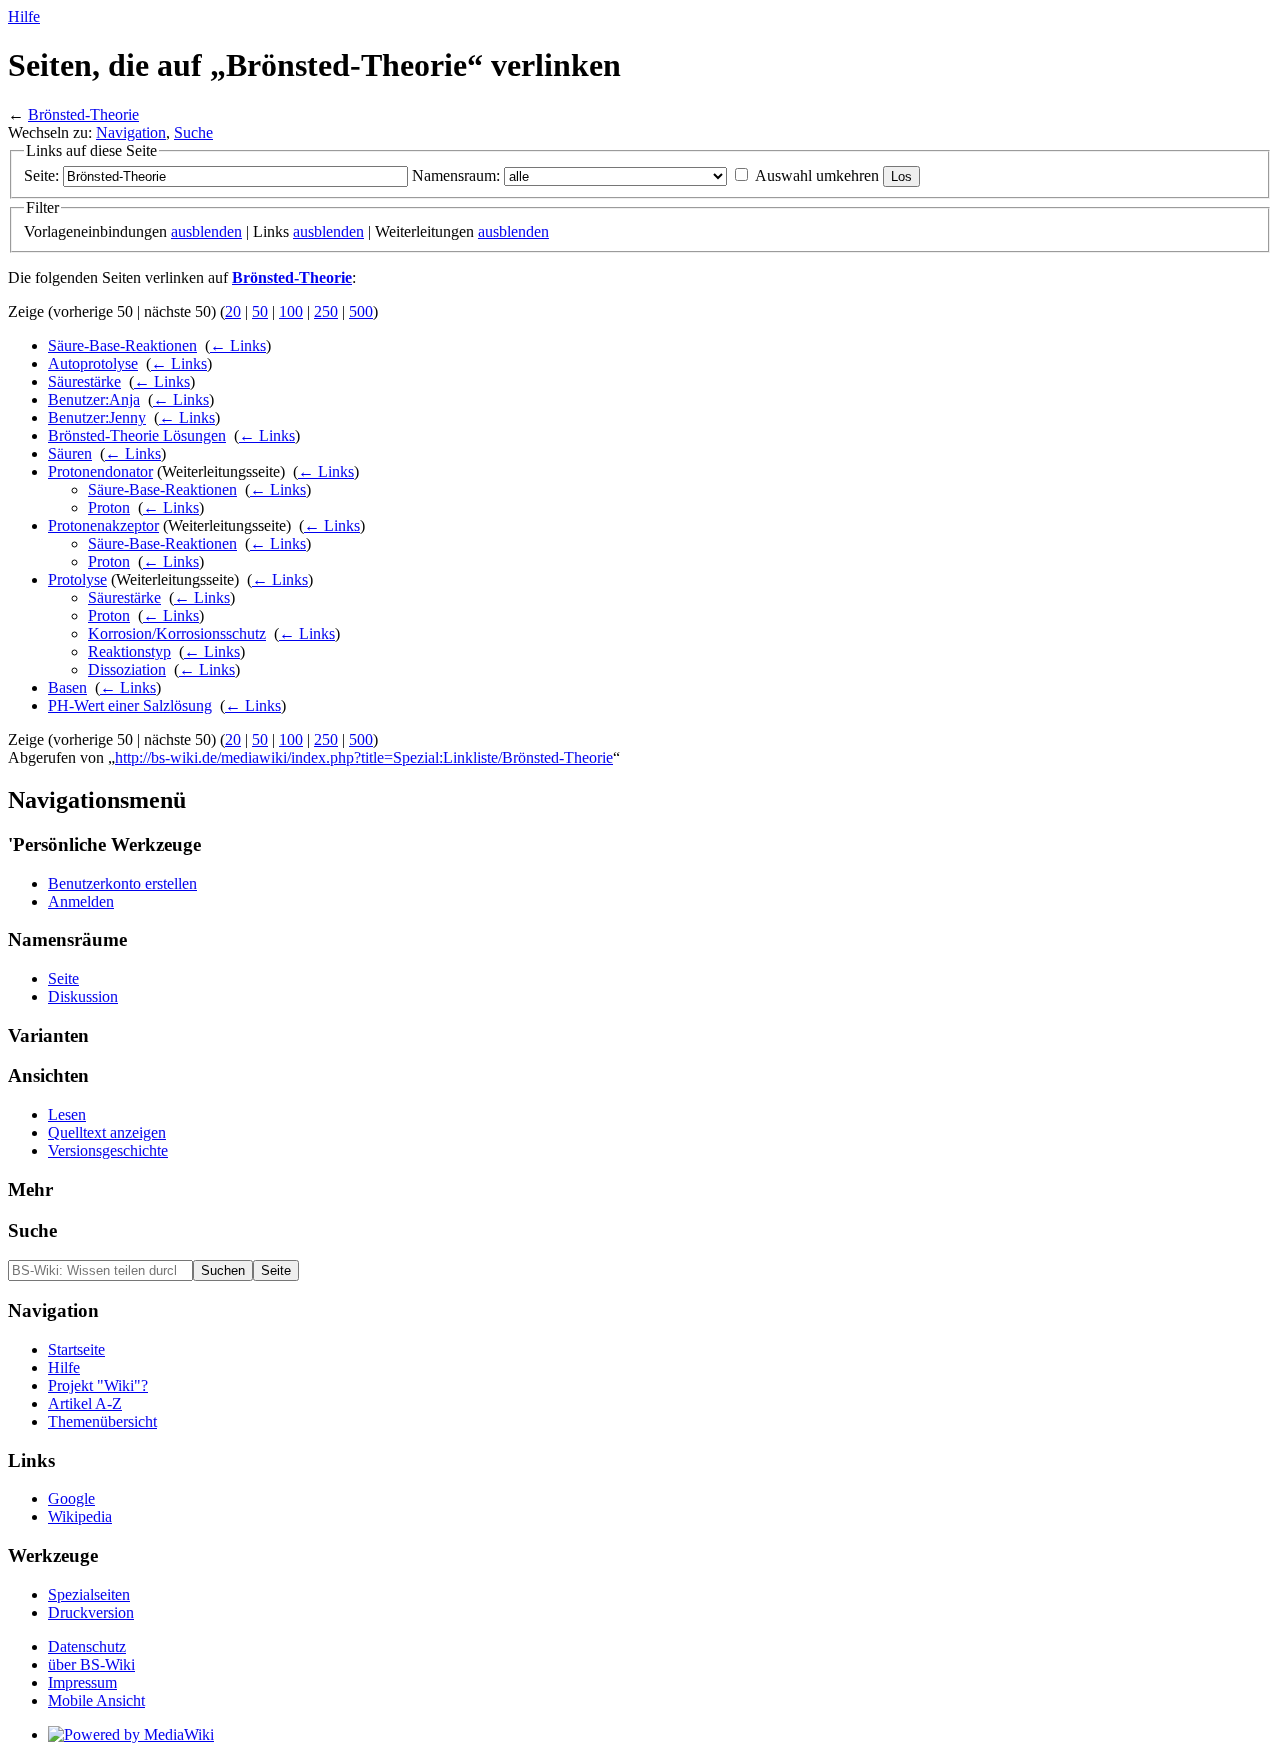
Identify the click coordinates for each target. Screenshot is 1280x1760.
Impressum (82, 1682)
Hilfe (24, 16)
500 (361, 311)
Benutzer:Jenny (97, 417)
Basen (67, 687)
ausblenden (206, 231)
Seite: (41, 175)
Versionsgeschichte (108, 1150)
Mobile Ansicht (96, 1700)
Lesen (67, 1114)
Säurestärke (84, 381)
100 (291, 311)
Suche (193, 132)
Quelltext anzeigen (107, 1132)
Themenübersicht (102, 1421)
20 (233, 311)
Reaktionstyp (129, 651)
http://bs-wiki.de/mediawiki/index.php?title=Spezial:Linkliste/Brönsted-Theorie (364, 757)
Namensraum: (456, 175)
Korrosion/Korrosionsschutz (177, 633)
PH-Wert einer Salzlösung (130, 705)
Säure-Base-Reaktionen (122, 345)
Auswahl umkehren (817, 175)
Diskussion (83, 996)
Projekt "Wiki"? (98, 1385)
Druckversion (91, 1612)
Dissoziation (127, 669)
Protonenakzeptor (103, 525)
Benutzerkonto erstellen (122, 883)
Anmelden (81, 901)
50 (260, 311)
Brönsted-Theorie (83, 114)
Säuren (70, 453)
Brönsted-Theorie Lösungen (137, 435)
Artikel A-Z (85, 1403)
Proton (109, 507)
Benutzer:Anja (94, 399)
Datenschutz (87, 1646)
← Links (238, 345)
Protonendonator (100, 471)
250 (326, 311)
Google (71, 1498)
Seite (63, 978)
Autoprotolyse (93, 363)
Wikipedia (80, 1516)
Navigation (131, 132)
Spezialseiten (89, 1594)
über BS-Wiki (91, 1664)
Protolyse (77, 579)
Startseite (76, 1349)
